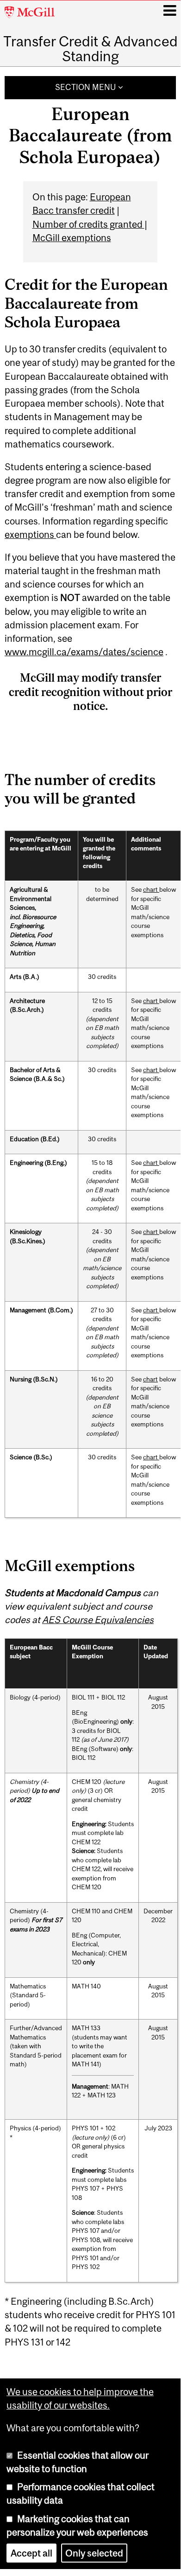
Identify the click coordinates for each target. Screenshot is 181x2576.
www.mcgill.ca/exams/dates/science (84, 652)
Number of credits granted (88, 224)
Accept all (31, 2553)
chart (151, 889)
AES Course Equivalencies (98, 1620)
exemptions (30, 534)
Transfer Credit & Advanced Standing (90, 49)
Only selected (94, 2553)
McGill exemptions (72, 238)
